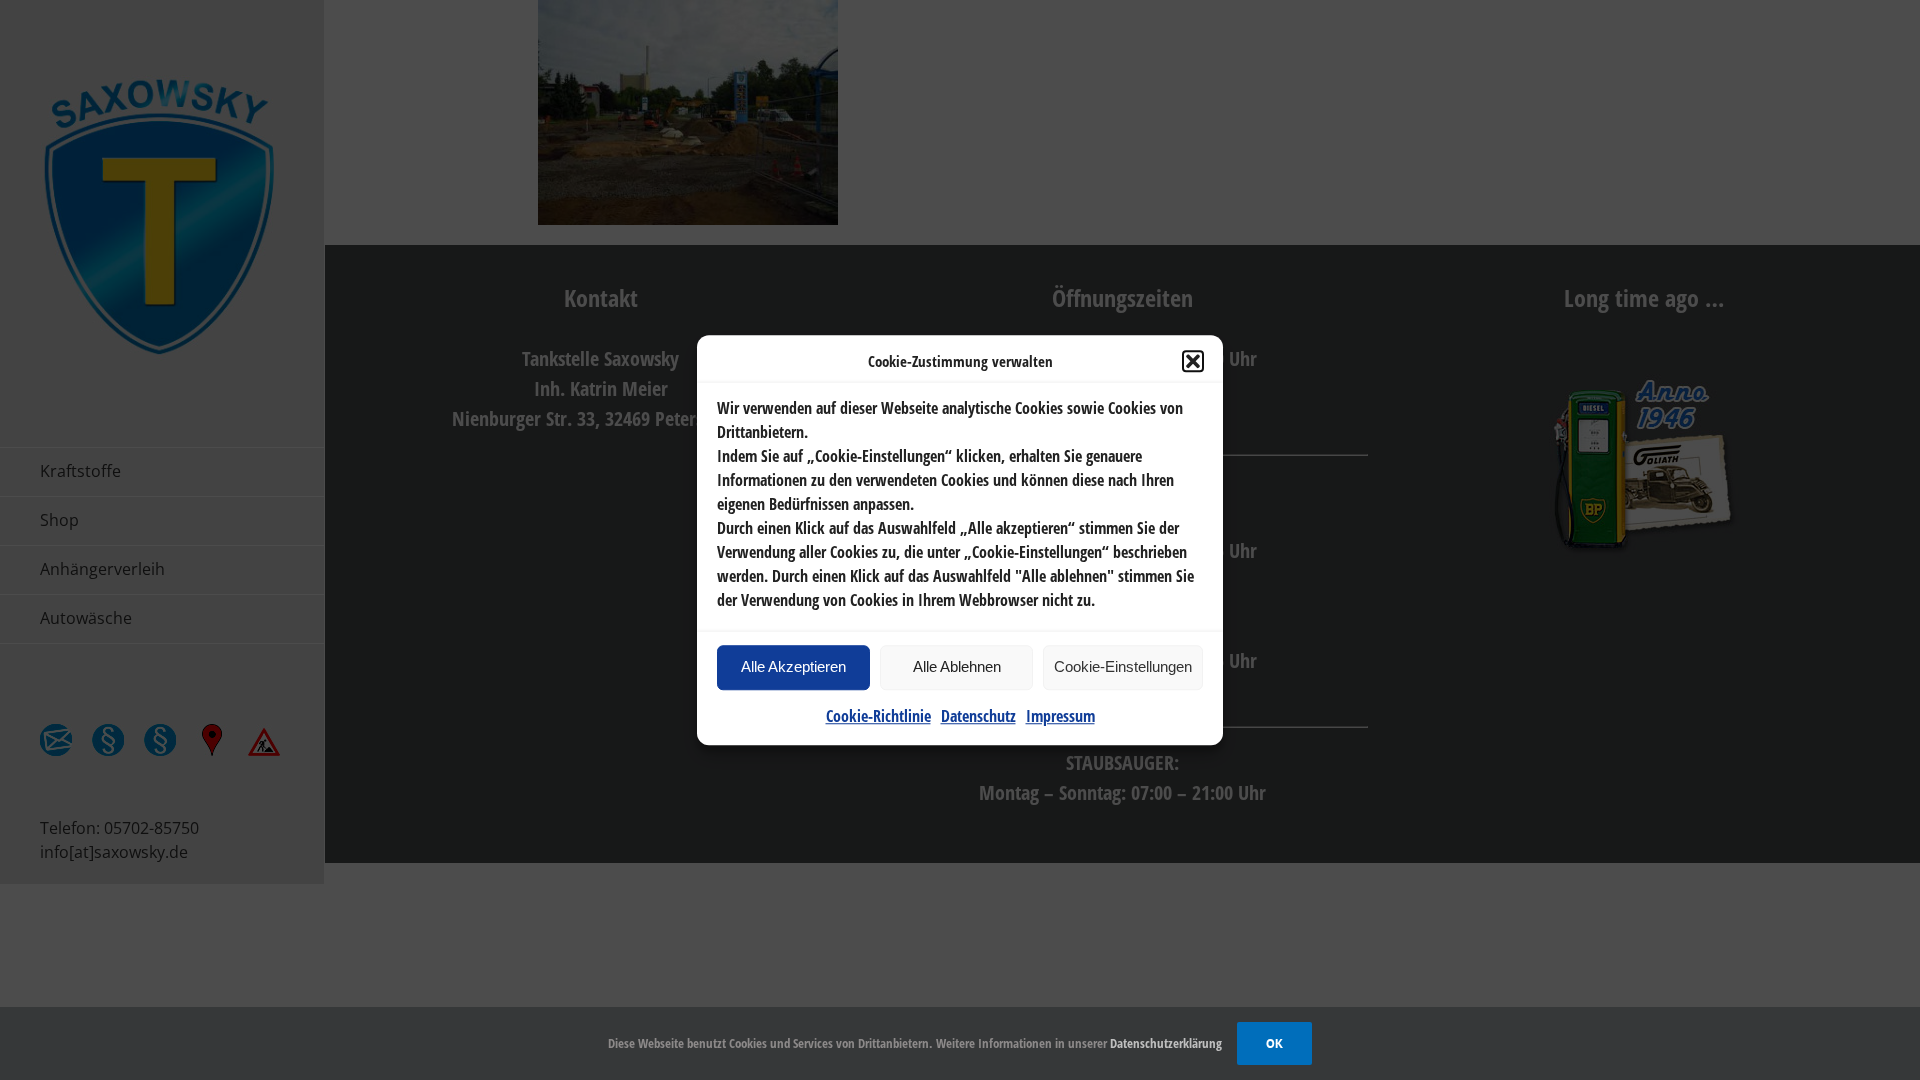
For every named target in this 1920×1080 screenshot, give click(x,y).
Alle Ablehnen (957, 666)
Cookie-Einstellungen (1123, 666)
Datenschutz (978, 716)
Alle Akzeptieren (793, 666)
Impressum (1060, 716)
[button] (1193, 362)
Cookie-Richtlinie (878, 716)
